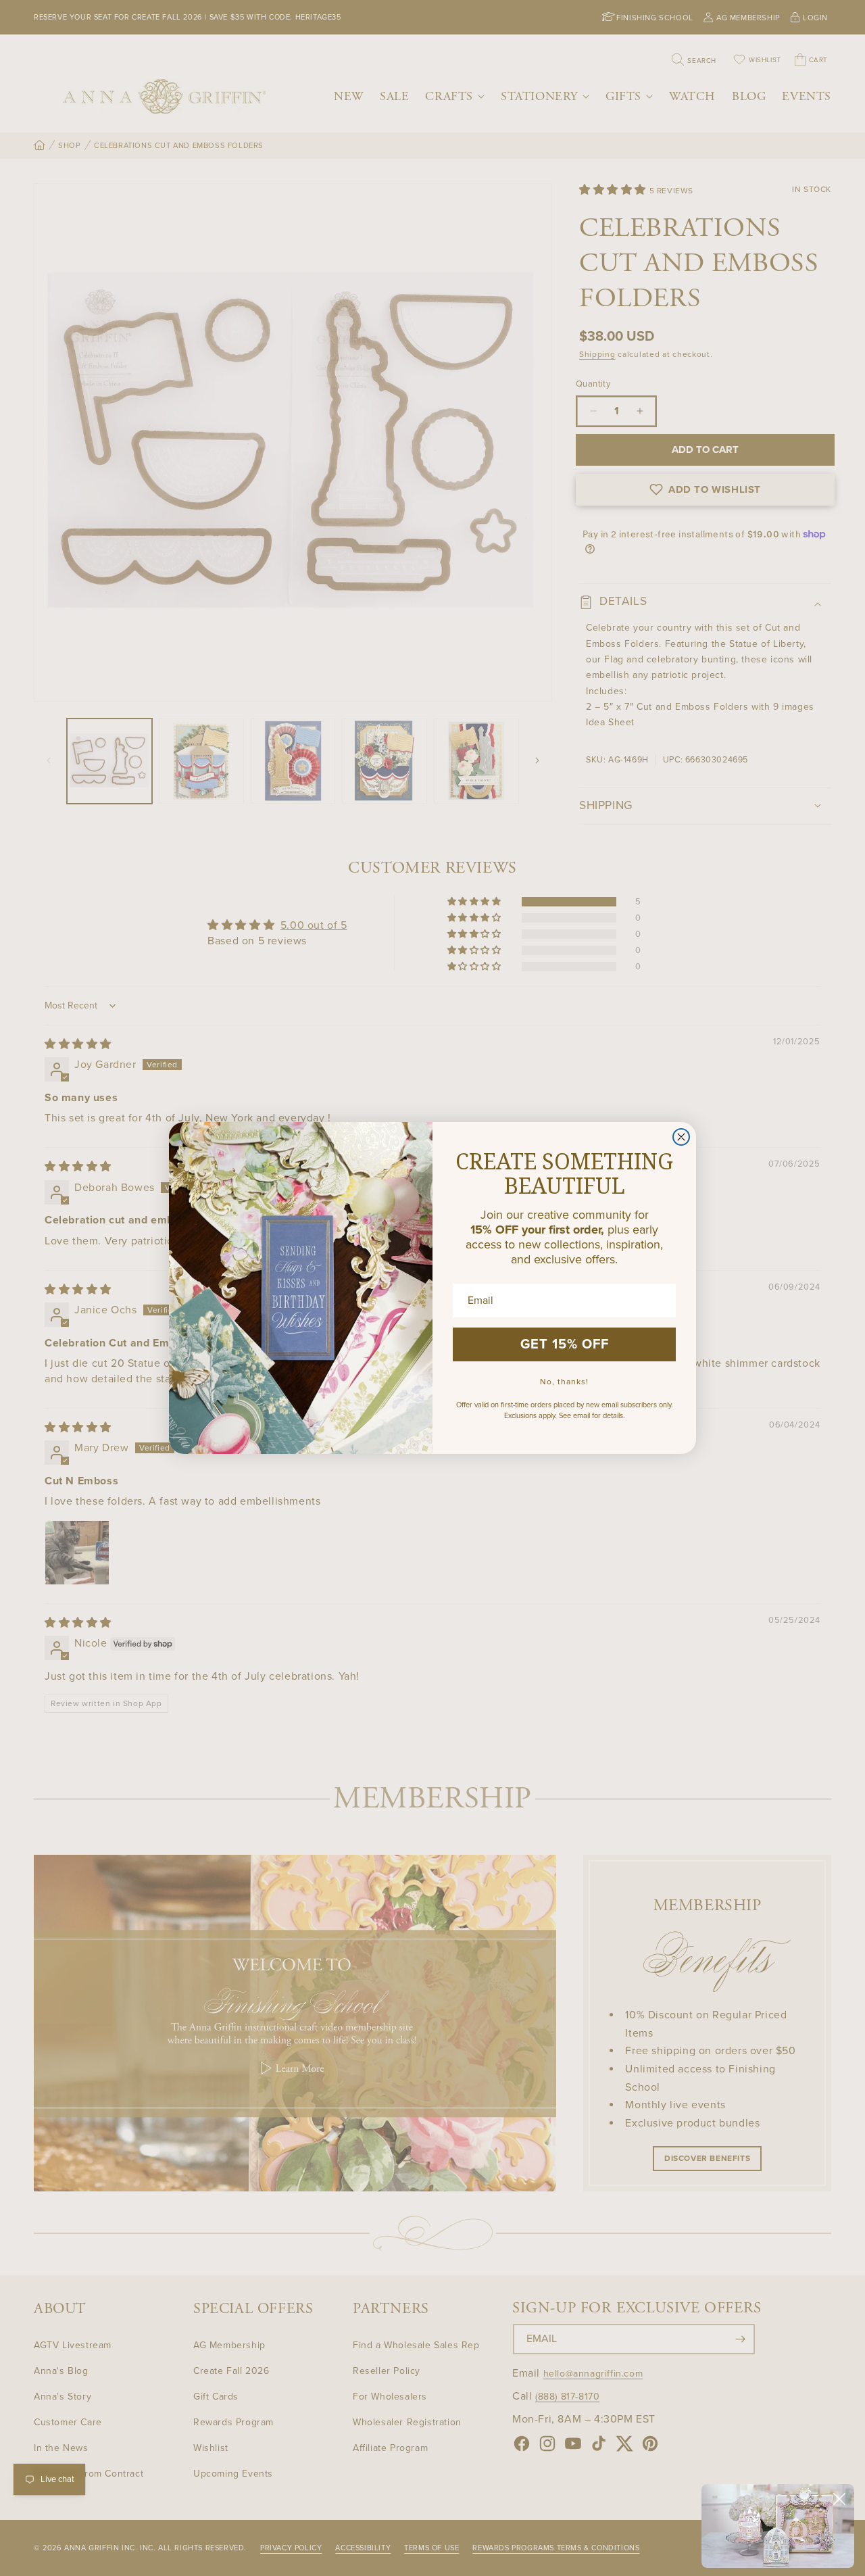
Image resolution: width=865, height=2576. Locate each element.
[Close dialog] (681, 1137)
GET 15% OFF (565, 1344)
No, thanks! (564, 1382)
